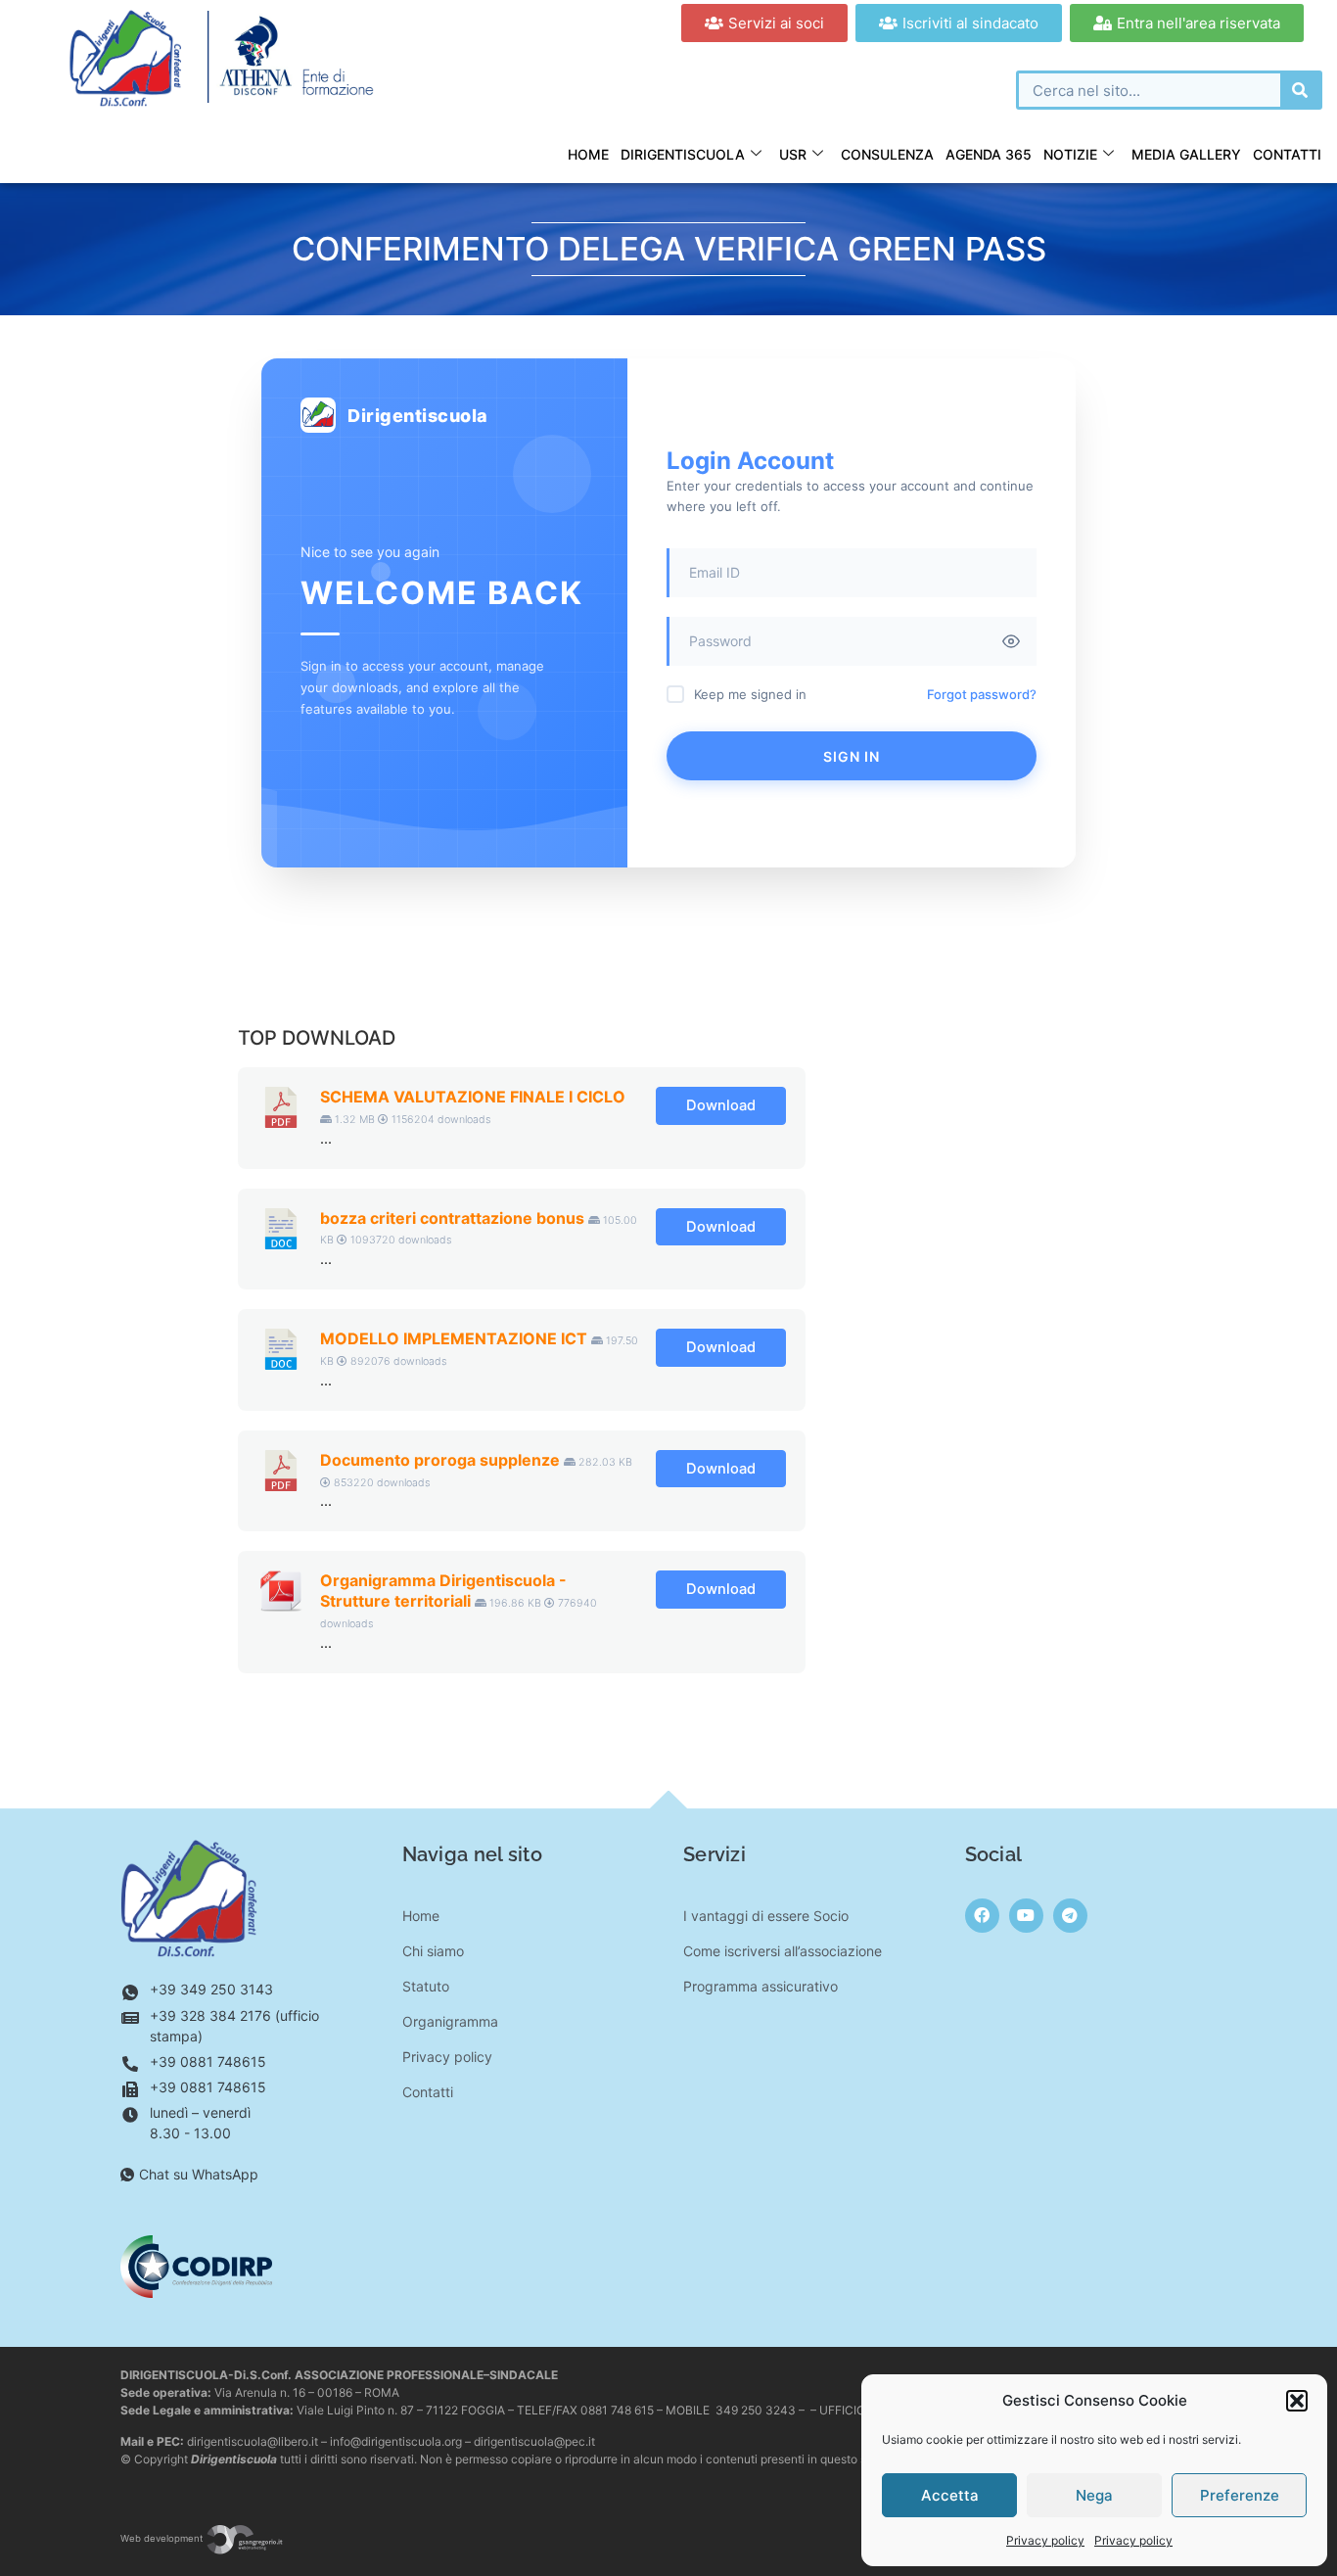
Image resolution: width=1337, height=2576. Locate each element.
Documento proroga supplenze (440, 1460)
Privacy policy (1045, 2540)
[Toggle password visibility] (1011, 641)
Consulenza (887, 154)
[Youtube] (1026, 1916)
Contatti (1287, 154)
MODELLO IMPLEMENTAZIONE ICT (454, 1338)
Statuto (426, 1986)
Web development (163, 2538)
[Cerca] (1300, 90)
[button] (1297, 2401)
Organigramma (450, 2021)
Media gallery (1186, 154)
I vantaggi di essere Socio (766, 1916)
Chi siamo (433, 1951)
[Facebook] (982, 1916)
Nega (1094, 2495)
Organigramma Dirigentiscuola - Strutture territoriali (443, 1591)
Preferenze (1240, 2495)
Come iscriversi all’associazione (783, 1951)
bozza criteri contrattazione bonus (452, 1218)
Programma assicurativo (761, 1986)
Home (588, 154)
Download (721, 1105)
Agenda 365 (989, 154)
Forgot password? (982, 694)
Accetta (950, 2495)
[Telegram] (1070, 1916)
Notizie (1070, 154)
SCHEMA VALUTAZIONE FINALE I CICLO (473, 1097)
